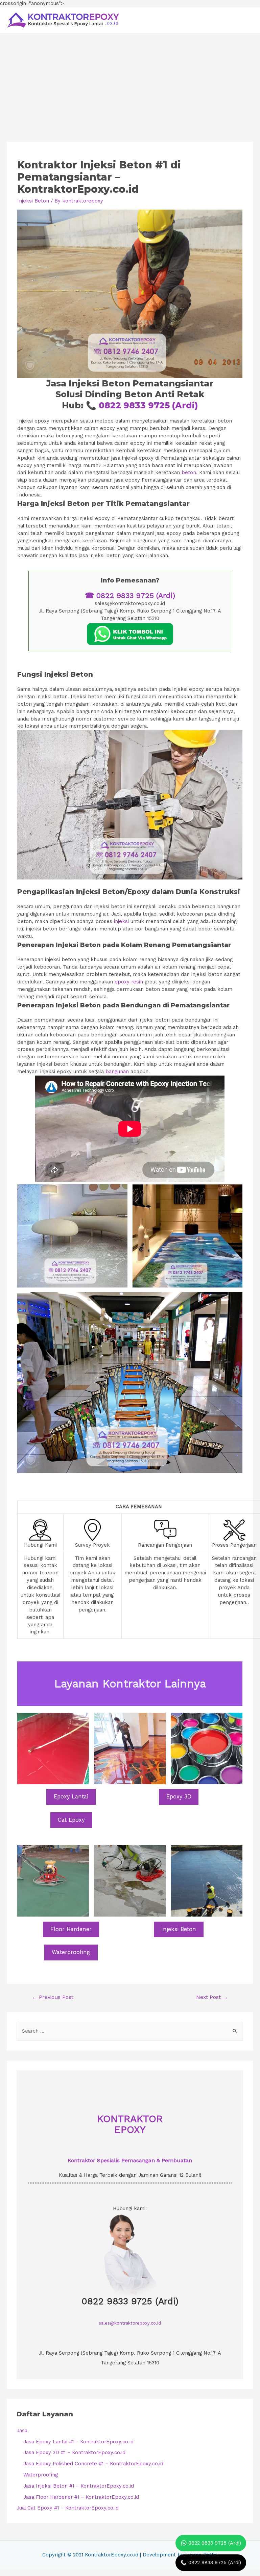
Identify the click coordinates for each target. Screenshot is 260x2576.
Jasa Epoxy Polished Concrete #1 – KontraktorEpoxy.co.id (93, 2464)
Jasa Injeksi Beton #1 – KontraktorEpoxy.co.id (79, 2486)
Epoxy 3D (179, 1797)
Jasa (22, 2431)
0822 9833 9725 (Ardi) (148, 405)
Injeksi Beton (33, 201)
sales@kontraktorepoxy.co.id (130, 2323)
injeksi (121, 921)
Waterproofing (71, 1952)
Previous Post (53, 1997)
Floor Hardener (71, 1929)
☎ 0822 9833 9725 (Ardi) (130, 595)
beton (189, 472)
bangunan (117, 1072)
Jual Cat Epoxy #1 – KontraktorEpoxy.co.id (68, 2508)
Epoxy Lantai (71, 1797)
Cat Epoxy (71, 1820)
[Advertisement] (130, 84)
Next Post (212, 1997)
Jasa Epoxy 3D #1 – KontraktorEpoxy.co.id (74, 2452)
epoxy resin (129, 982)
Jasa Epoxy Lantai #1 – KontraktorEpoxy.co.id (78, 2442)
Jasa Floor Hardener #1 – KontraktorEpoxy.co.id (81, 2497)
